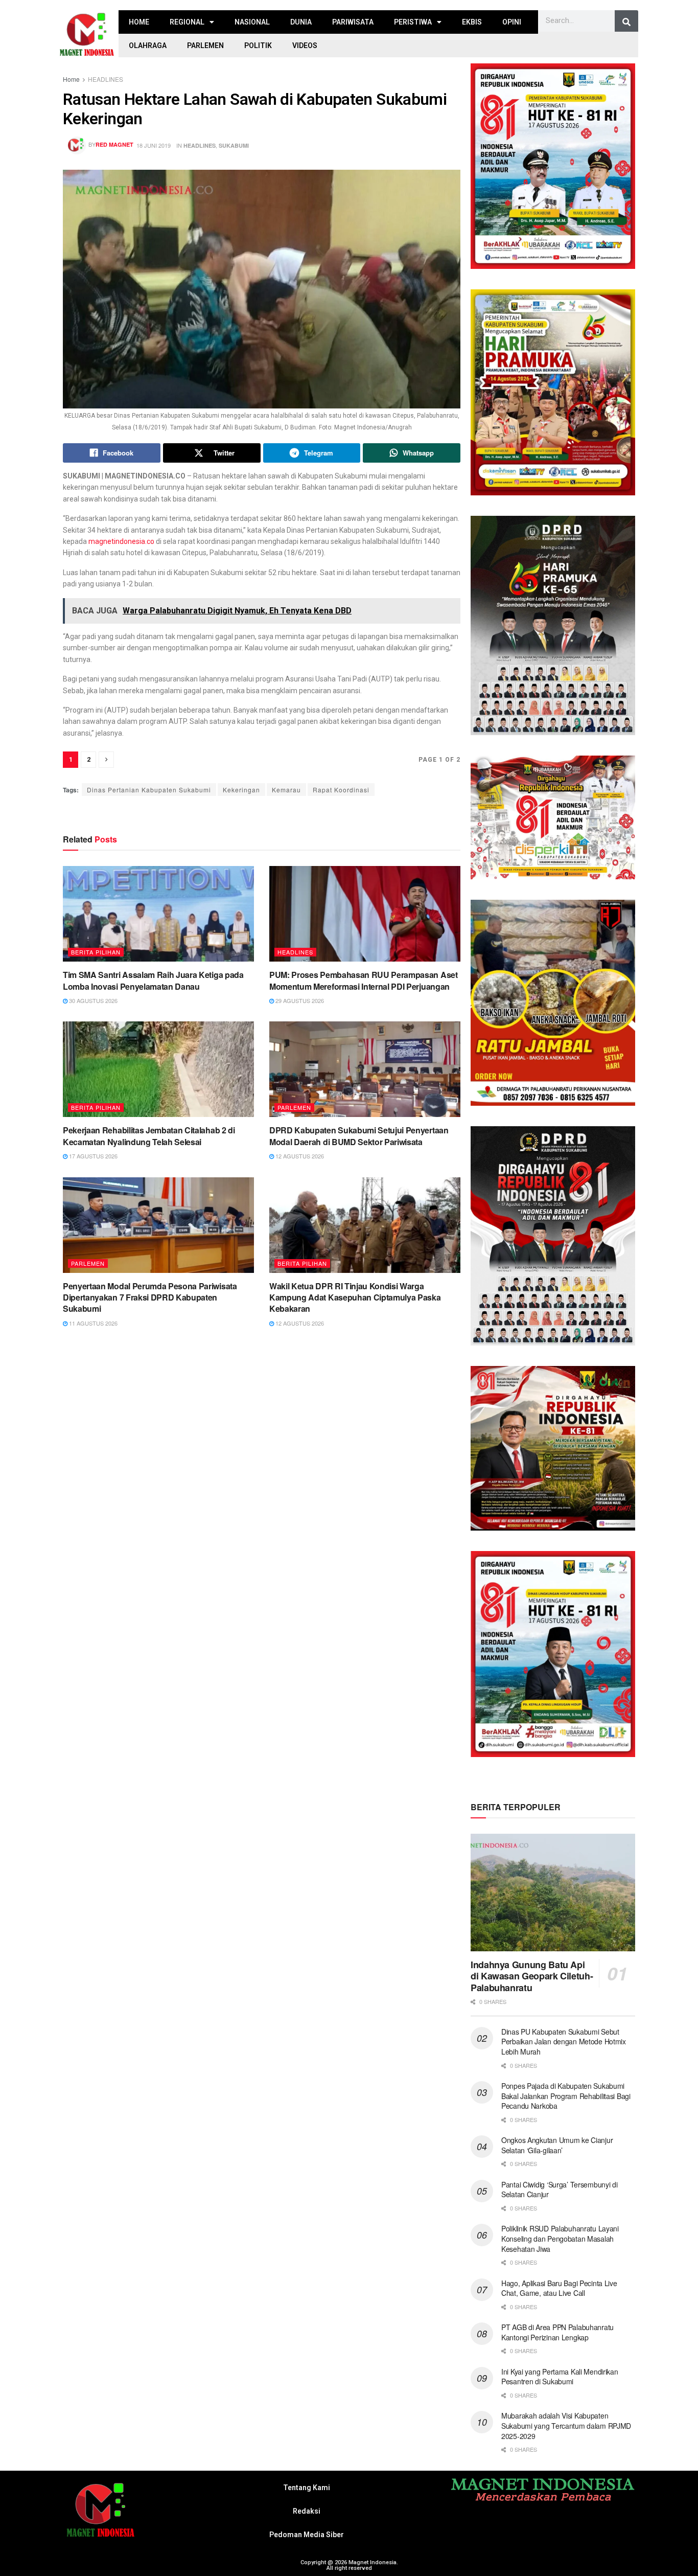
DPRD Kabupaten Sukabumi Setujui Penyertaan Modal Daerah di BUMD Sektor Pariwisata (359, 1136)
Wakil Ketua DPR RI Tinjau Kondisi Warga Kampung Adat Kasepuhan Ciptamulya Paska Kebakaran (355, 1297)
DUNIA (301, 22)
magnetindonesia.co (121, 541)
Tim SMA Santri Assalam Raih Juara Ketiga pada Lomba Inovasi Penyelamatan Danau (153, 980)
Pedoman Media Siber (307, 2535)
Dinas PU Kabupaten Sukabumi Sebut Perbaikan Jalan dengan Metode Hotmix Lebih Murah (564, 2042)
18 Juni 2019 (154, 145)
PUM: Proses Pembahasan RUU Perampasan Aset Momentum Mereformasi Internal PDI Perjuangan (364, 980)
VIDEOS (305, 45)
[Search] (626, 22)
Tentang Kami (307, 2488)
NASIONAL (252, 22)
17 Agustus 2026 (92, 1156)
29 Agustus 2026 (299, 1000)
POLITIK (258, 45)
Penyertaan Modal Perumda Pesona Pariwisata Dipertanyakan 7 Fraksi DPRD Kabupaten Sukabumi (150, 1297)
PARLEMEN (205, 45)
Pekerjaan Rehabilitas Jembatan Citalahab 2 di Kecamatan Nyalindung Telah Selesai (149, 1136)
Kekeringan (241, 790)
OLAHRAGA (148, 45)
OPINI (512, 22)
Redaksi (307, 2511)
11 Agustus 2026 (92, 1323)
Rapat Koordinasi (341, 790)
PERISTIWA (413, 22)
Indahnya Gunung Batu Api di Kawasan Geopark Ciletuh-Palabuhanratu (532, 1976)
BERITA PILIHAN (96, 952)
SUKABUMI (234, 145)
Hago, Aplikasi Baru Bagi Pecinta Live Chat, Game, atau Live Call (559, 2288)
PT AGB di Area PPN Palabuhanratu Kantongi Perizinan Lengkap (557, 2332)
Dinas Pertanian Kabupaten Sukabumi (149, 790)
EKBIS (472, 22)
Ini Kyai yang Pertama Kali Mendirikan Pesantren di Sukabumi (560, 2377)
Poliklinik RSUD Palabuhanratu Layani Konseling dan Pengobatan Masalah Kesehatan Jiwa (560, 2238)
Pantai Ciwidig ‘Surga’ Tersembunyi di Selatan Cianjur (560, 2190)
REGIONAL (187, 22)
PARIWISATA (353, 22)
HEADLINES (106, 79)
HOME (139, 22)
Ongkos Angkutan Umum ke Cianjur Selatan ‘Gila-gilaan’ (557, 2145)
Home (71, 79)
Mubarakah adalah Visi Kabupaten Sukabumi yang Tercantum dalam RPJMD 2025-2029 (566, 2425)
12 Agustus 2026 (299, 1156)
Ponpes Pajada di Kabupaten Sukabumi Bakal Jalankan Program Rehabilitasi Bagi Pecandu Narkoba (566, 2096)
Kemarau (286, 790)
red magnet (114, 144)
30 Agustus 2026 (92, 1000)
